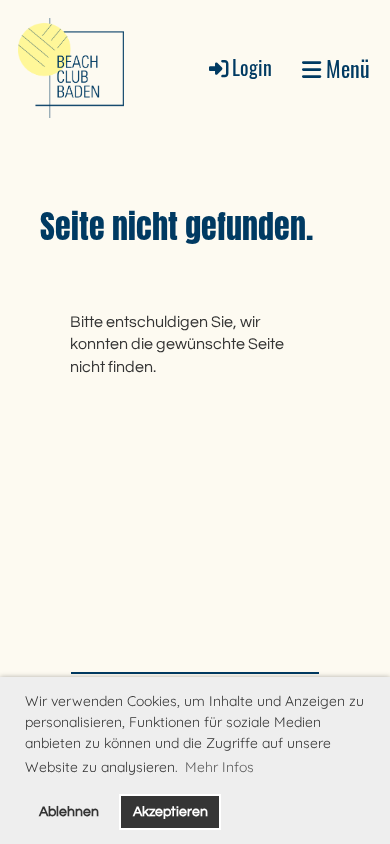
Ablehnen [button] (69, 811)
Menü (345, 68)
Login (252, 67)
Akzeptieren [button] (170, 811)
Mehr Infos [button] (219, 767)
